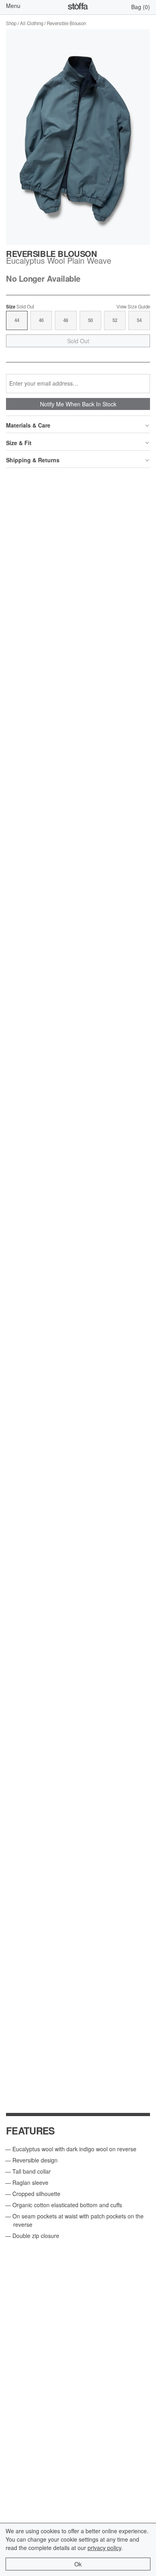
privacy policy (104, 2548)
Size (20, 307)
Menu (13, 6)
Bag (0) (141, 7)
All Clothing (32, 23)
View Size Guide (133, 307)
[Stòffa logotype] (78, 7)
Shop (11, 23)
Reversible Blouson (66, 23)
